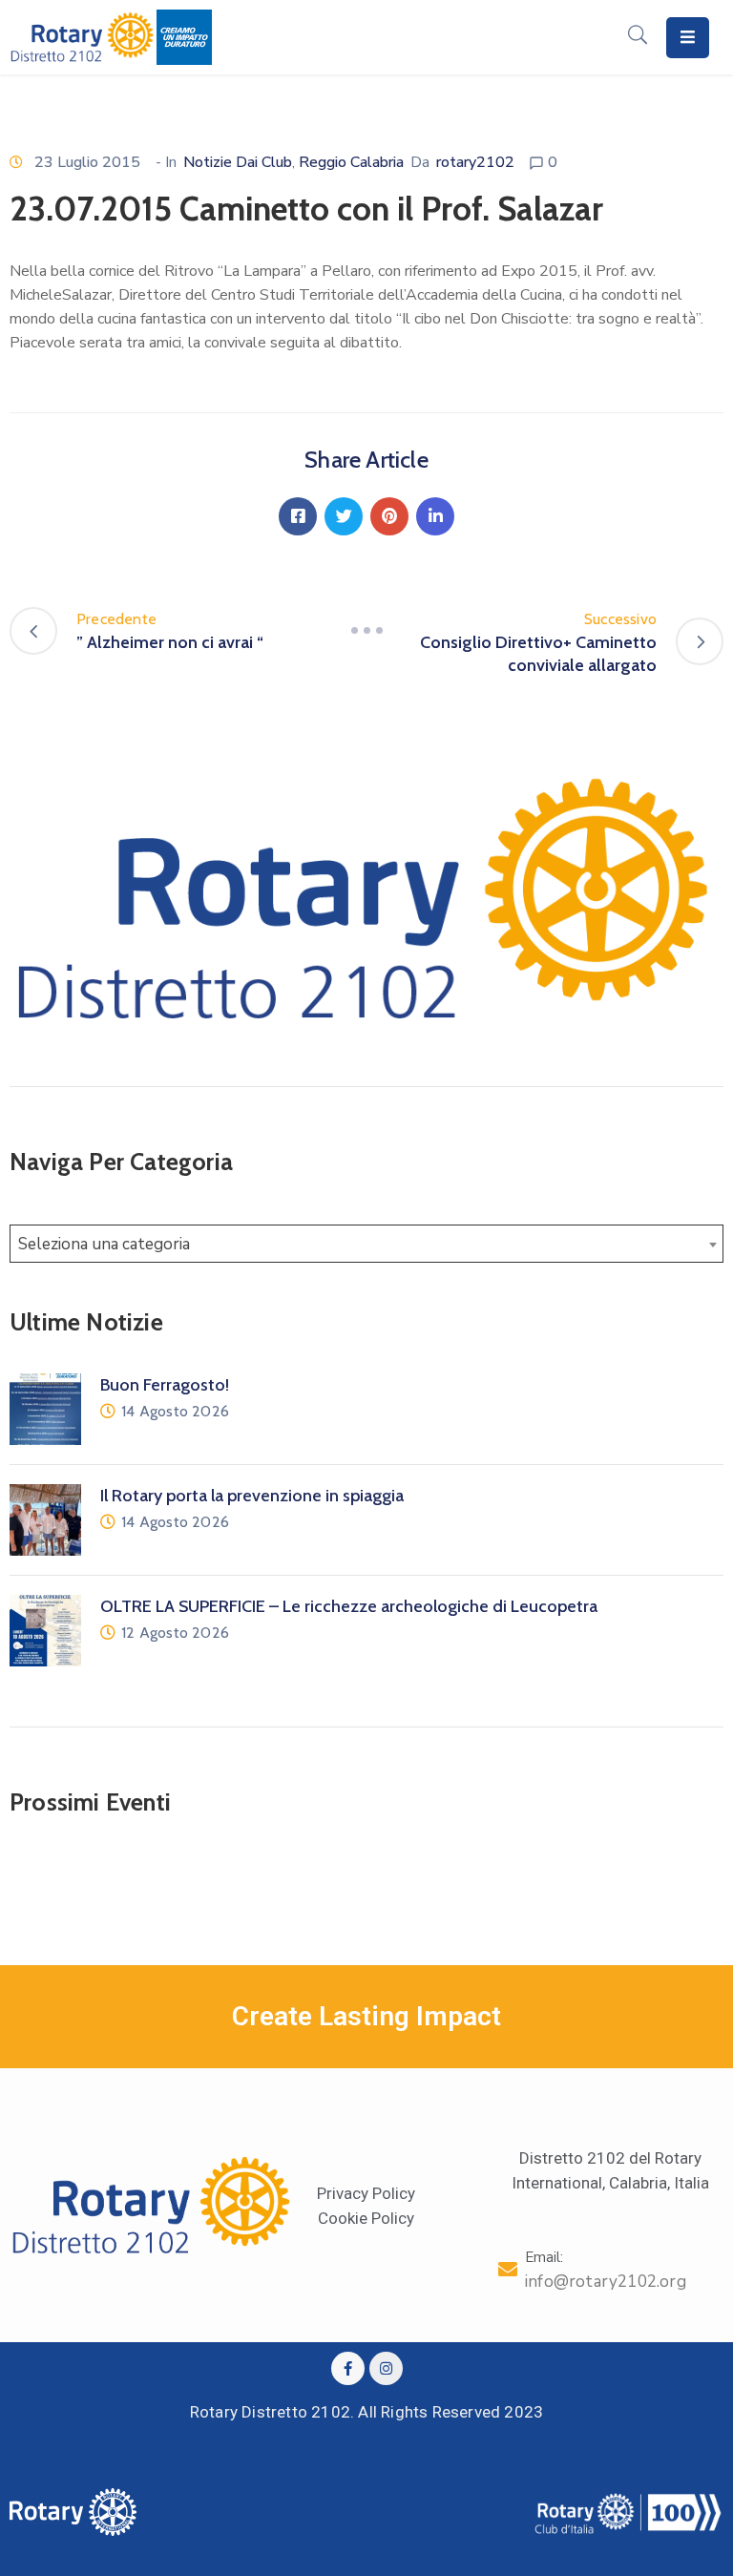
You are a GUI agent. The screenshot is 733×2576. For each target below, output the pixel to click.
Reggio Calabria (351, 162)
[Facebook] (298, 516)
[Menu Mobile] (688, 38)
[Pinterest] (389, 516)
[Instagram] (386, 2368)
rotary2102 (475, 162)
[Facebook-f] (348, 2368)
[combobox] (366, 1244)
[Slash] (366, 631)
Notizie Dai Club (238, 162)
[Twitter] (344, 516)
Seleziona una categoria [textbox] (104, 1244)
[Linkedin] (435, 516)
